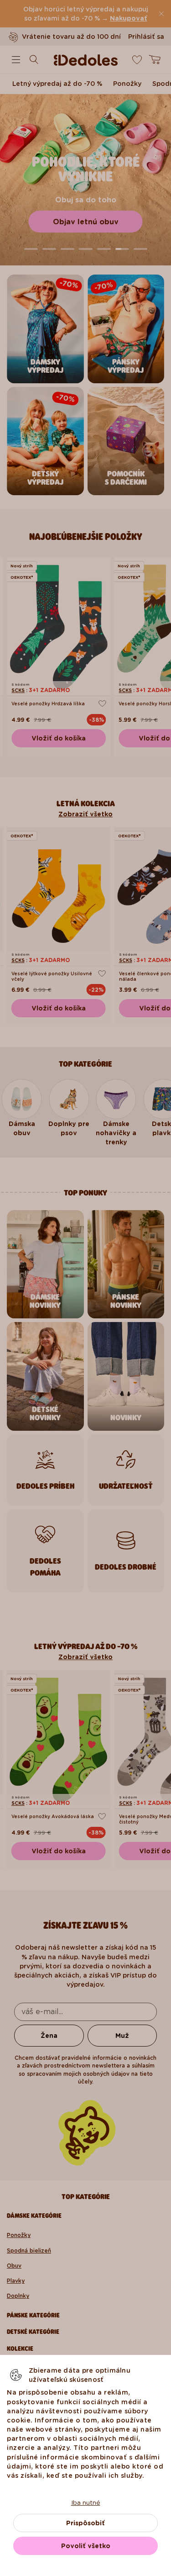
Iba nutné (86, 2502)
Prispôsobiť (85, 2523)
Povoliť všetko (86, 2546)
